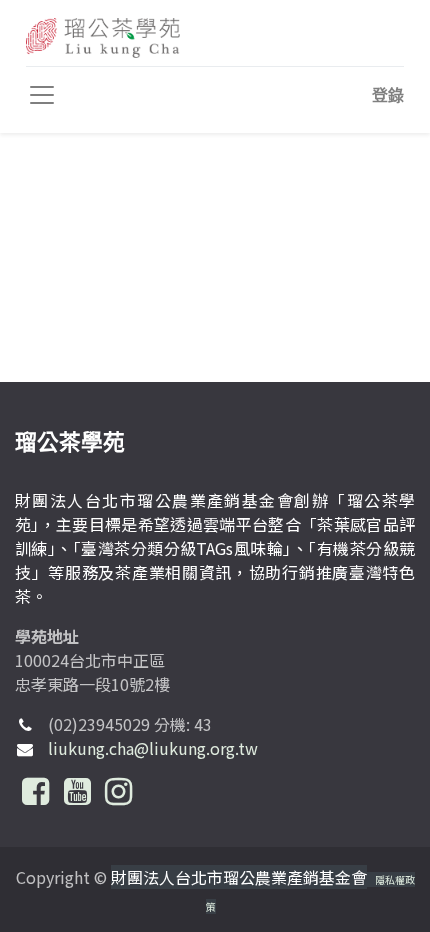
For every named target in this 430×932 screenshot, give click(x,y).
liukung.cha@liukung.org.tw (153, 748)
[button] (388, 95)
